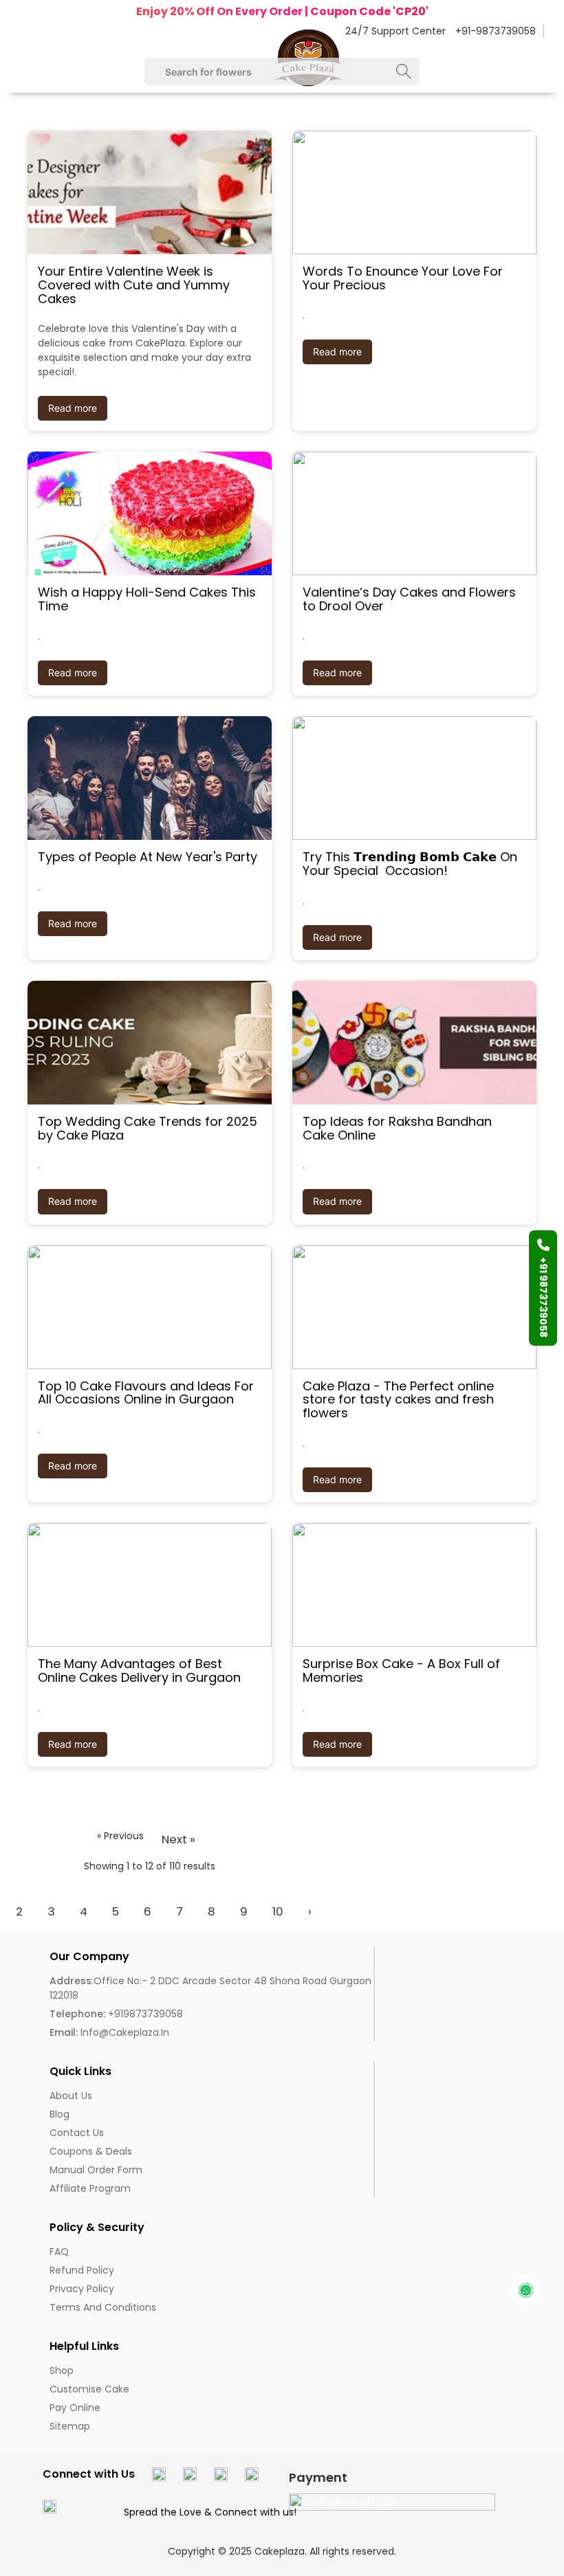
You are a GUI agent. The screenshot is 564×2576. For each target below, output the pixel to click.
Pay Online (75, 2408)
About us (71, 2096)
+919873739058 (116, 2014)
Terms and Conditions (103, 2307)
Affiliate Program (90, 2188)
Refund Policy (82, 2270)
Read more (73, 408)
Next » (178, 1839)
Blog (59, 2114)
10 (278, 1911)
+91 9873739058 (543, 1297)
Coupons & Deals (91, 2151)
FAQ (59, 2252)
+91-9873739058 (496, 31)
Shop (62, 2370)
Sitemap (70, 2426)
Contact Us (77, 2133)
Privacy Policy (82, 2289)
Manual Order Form (96, 2170)
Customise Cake (89, 2389)
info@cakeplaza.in (109, 2032)
